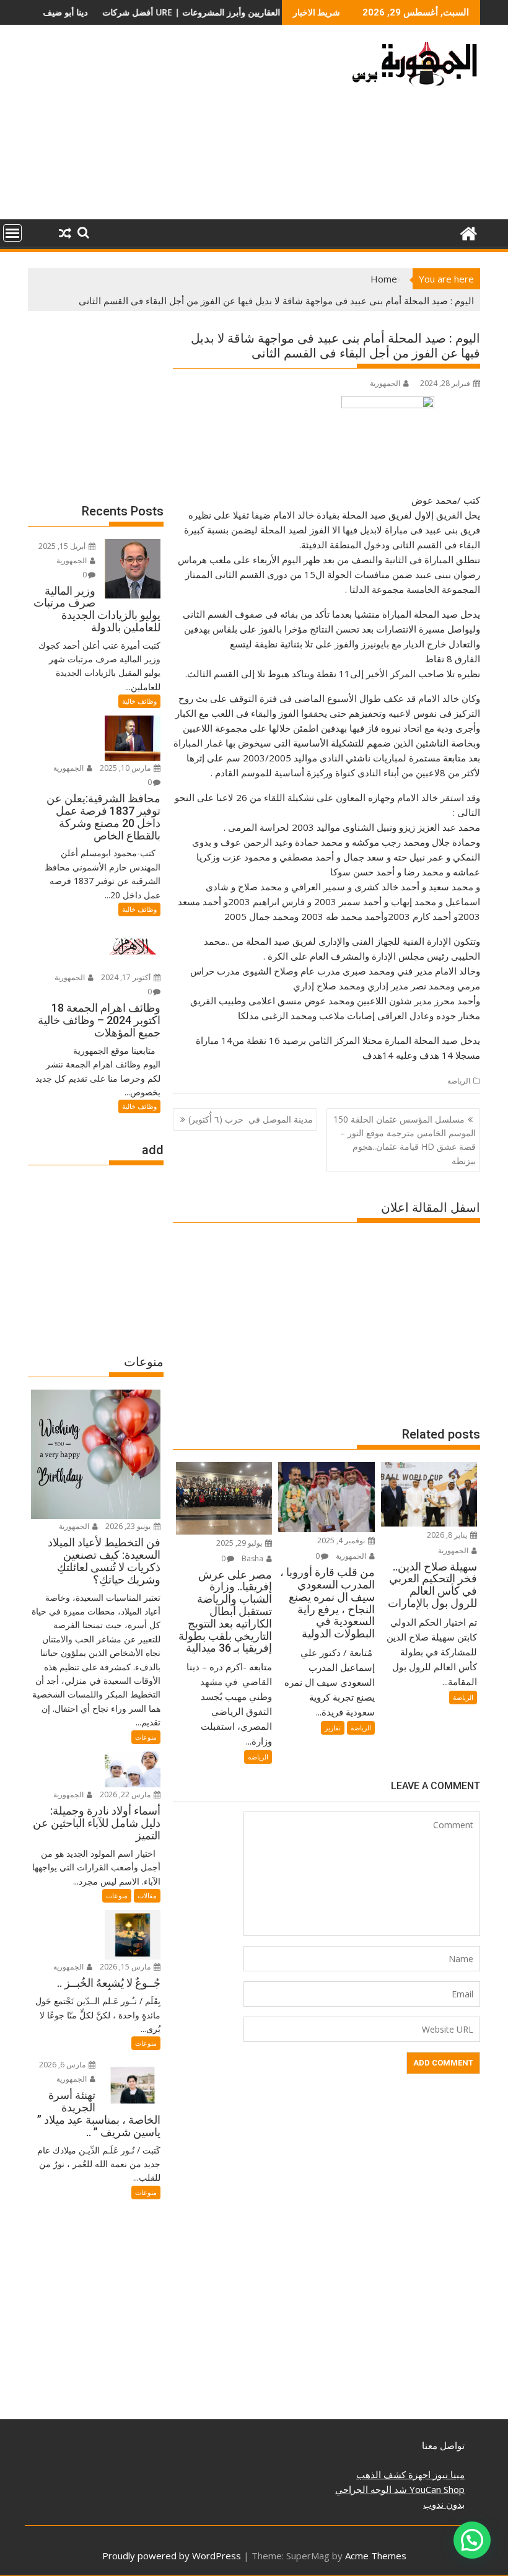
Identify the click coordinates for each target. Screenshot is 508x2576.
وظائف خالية (139, 701)
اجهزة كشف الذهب (393, 2474)
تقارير (333, 1728)
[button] (472, 2540)
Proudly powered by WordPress (172, 2556)
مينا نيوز (448, 2474)
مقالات (147, 1895)
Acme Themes (376, 2556)
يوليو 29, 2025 (240, 1543)
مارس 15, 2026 (126, 1967)
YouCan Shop (436, 2489)
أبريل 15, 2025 (63, 546)
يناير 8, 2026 (448, 1535)
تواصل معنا (443, 2445)
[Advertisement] (182, 127)
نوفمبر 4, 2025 (342, 1540)
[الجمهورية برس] (468, 232)
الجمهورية (385, 383)
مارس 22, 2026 (126, 1794)
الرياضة (459, 1081)
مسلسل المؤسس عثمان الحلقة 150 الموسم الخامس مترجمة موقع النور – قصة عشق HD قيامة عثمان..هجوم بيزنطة (405, 1140)
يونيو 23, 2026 (129, 1526)
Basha (253, 1558)
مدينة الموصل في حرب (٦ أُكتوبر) (251, 1119)
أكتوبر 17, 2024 (127, 977)
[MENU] (12, 233)
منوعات (146, 1737)
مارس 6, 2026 (63, 2065)
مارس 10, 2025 (126, 768)
